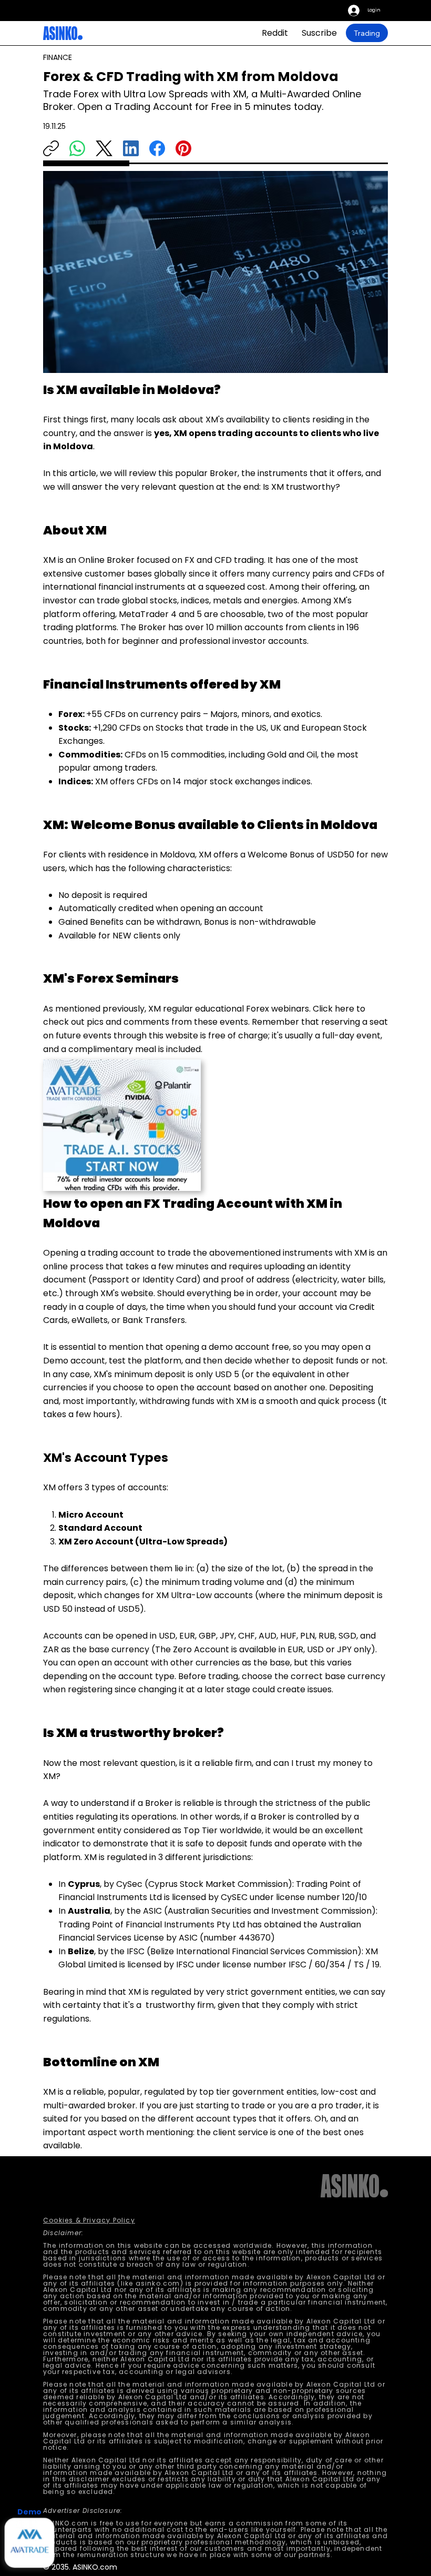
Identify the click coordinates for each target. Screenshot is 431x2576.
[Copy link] (51, 148)
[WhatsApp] (77, 148)
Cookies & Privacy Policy (89, 2220)
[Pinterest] (183, 148)
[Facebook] (157, 148)
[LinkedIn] (131, 148)
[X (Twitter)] (104, 148)
